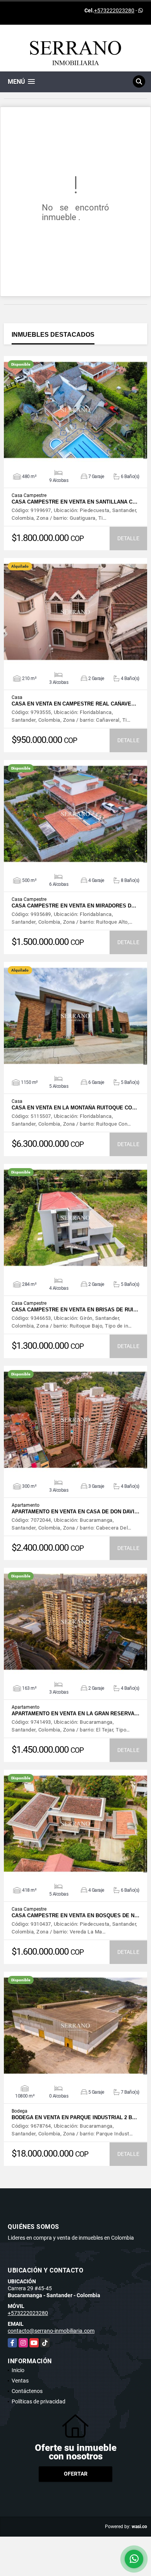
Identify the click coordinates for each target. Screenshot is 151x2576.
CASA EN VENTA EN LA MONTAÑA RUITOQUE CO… (74, 1108)
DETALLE (128, 538)
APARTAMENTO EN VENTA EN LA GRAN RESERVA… (75, 1714)
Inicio (18, 2370)
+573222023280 (114, 10)
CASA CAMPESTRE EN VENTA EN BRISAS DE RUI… (75, 1310)
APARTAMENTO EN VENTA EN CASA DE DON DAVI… (75, 1512)
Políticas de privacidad (39, 2401)
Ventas (20, 2381)
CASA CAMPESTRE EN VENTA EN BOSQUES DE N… (75, 1915)
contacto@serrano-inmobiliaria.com (51, 2331)
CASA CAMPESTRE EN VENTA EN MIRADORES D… (74, 906)
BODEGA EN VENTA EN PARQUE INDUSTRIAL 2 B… (74, 2117)
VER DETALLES (76, 410)
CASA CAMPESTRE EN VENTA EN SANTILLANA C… (75, 502)
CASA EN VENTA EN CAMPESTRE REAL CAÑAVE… (74, 704)
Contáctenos (27, 2391)
